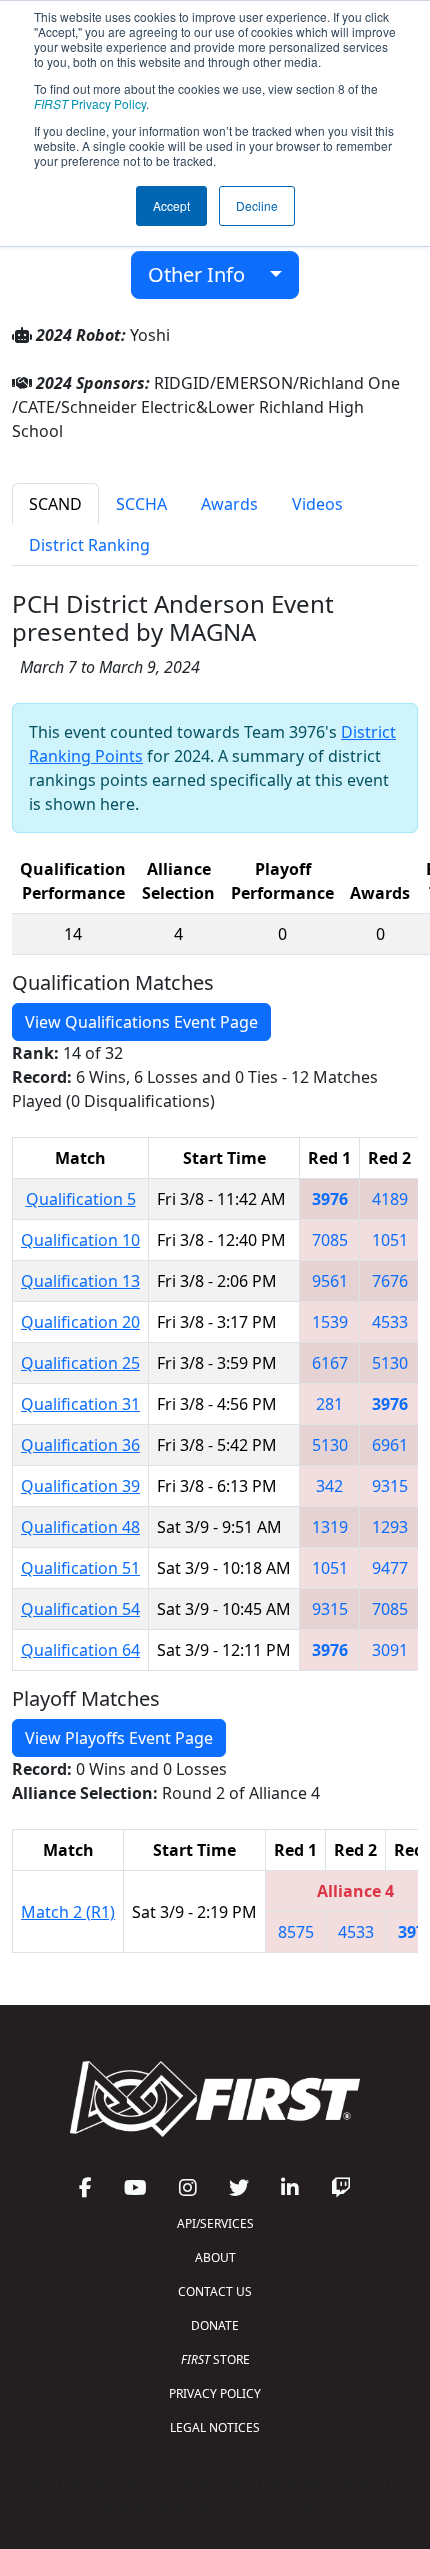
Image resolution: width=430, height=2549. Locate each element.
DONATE (215, 2325)
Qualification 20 (80, 1322)
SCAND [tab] (55, 504)
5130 (390, 1363)
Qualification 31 (80, 1404)
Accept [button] (171, 205)
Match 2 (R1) (68, 1912)
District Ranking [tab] (89, 545)
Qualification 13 (80, 1281)
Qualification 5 (81, 1199)
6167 (330, 1363)
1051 (390, 1240)
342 (329, 1486)
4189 (390, 1199)
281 (329, 1404)
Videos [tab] (317, 504)
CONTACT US (215, 2291)
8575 (296, 1932)
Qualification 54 (80, 1609)
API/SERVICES (215, 2223)
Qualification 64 (80, 1650)
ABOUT (215, 2257)
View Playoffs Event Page (119, 1738)
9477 (390, 1568)
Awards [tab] (229, 504)
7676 (390, 1281)
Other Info (204, 274)
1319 (330, 1527)
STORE (215, 2359)
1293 (390, 1527)
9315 (390, 1486)
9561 (330, 1281)
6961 (390, 1445)
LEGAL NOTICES (215, 2427)
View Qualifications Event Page (141, 1022)
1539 (330, 1322)
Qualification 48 (80, 1527)
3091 (390, 1650)
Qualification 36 (80, 1445)
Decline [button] (257, 205)
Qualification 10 (80, 1240)
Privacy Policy (90, 103)
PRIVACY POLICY (215, 2393)
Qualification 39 (80, 1486)
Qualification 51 (80, 1568)
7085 (330, 1240)
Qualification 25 (80, 1363)
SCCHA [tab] (141, 504)
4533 (390, 1322)
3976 (330, 1199)
